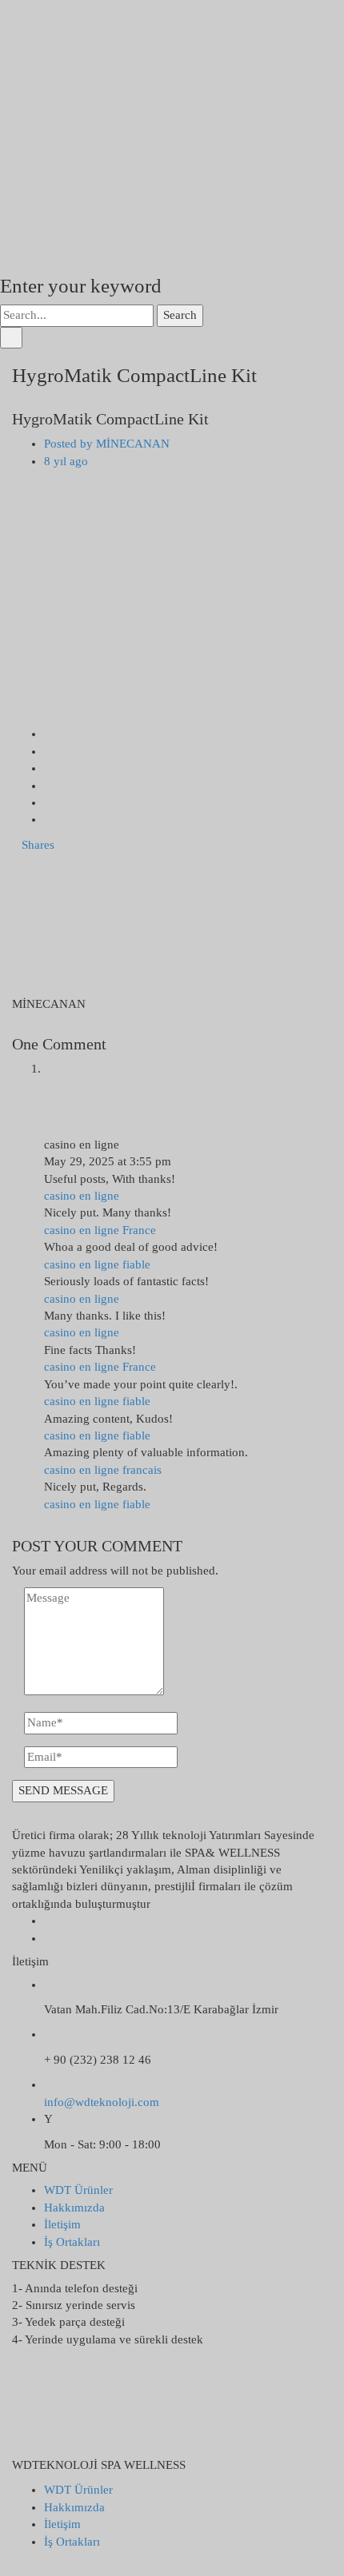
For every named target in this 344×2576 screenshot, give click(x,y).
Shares (38, 845)
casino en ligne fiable (97, 1264)
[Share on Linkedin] (49, 786)
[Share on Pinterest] (49, 819)
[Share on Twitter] (49, 751)
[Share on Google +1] (49, 768)
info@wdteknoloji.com (102, 2102)
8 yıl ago (66, 461)
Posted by (107, 444)
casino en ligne (82, 1196)
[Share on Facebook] (49, 734)
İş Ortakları (72, 2242)
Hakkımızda (74, 2208)
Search (180, 315)
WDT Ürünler (78, 2190)
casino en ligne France (100, 1230)
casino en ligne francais (103, 1470)
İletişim (62, 2224)
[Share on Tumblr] (49, 802)
